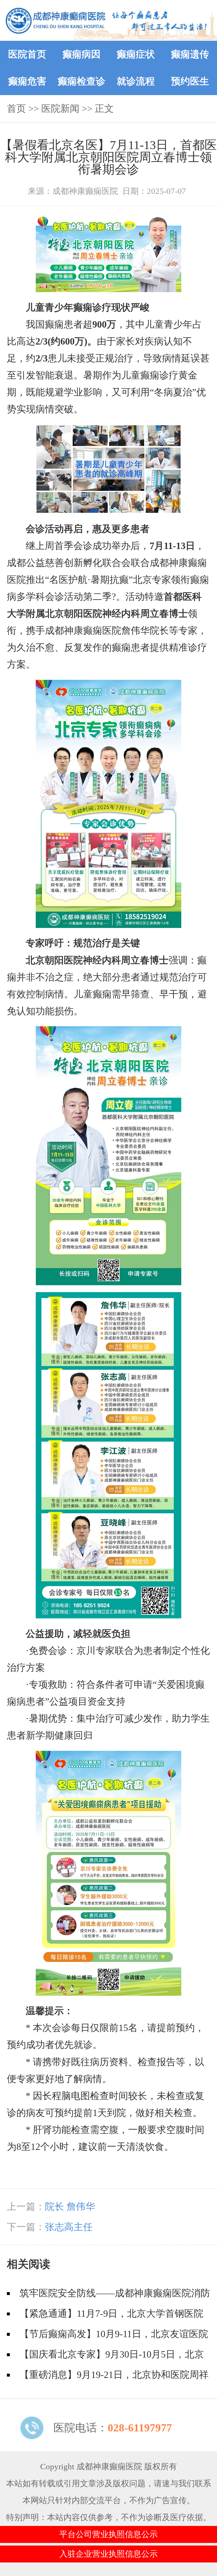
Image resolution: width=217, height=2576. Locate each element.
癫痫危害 (27, 81)
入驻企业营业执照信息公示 (108, 2554)
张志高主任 (69, 2227)
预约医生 (190, 81)
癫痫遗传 (190, 54)
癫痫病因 (82, 54)
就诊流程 (136, 81)
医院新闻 (60, 109)
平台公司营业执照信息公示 (108, 2534)
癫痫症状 (136, 54)
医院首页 (27, 54)
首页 (16, 109)
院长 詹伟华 (70, 2207)
